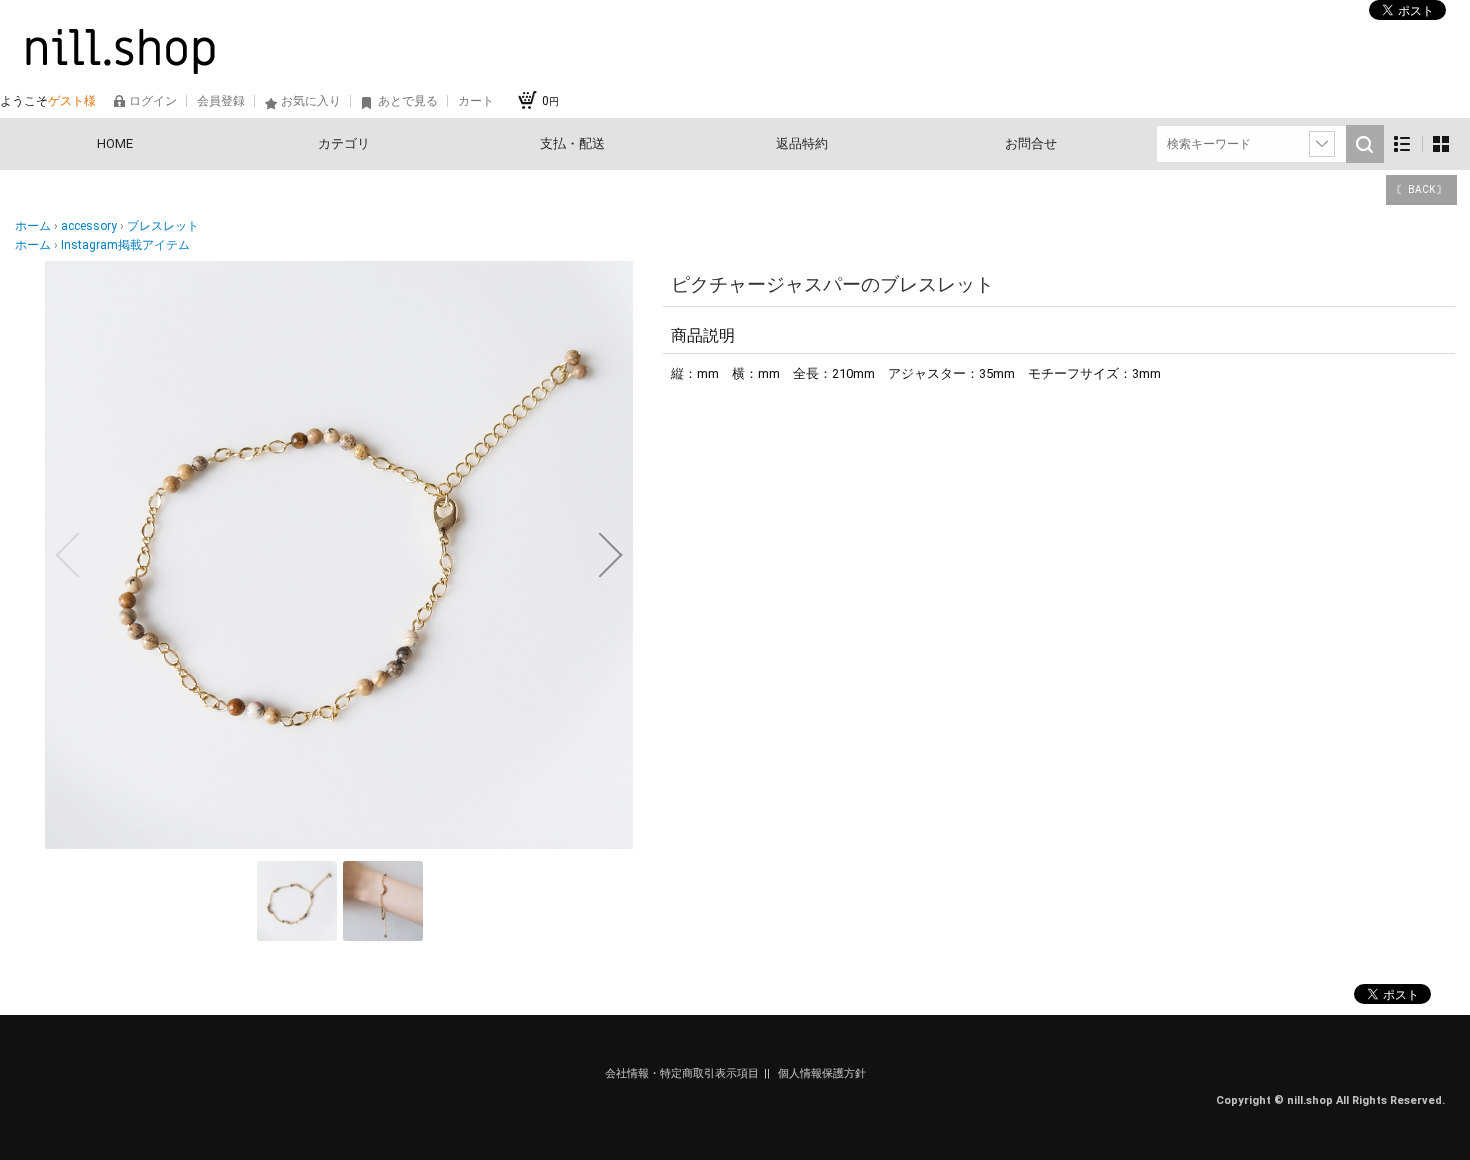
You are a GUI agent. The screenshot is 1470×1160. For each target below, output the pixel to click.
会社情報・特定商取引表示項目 (682, 1073)
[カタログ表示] (1441, 144)
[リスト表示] (1402, 144)
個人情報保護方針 (822, 1073)
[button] (67, 555)
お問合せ (1031, 143)
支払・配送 (572, 143)
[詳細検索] (1322, 144)
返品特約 (802, 143)
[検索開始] (1365, 144)
